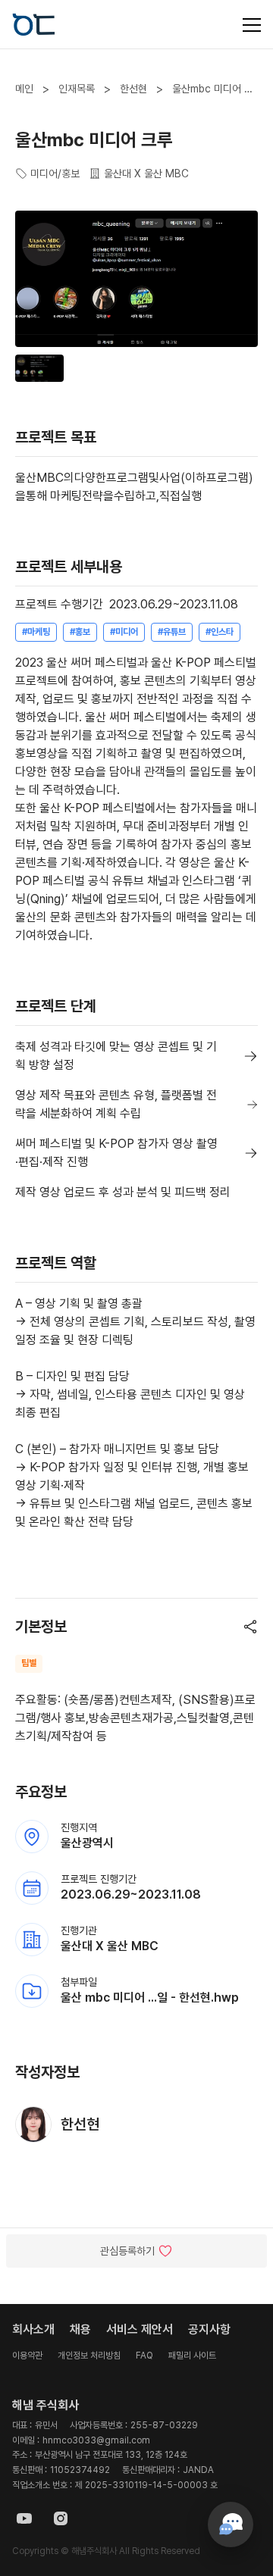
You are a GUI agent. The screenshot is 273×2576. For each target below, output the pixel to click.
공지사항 (209, 2329)
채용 (80, 2329)
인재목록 (77, 89)
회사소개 (33, 2329)
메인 (24, 89)
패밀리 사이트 (192, 2356)
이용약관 (27, 2356)
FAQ (144, 2356)
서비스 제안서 (140, 2329)
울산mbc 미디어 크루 (213, 89)
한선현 (133, 89)
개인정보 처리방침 (89, 2356)
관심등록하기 (127, 2251)
